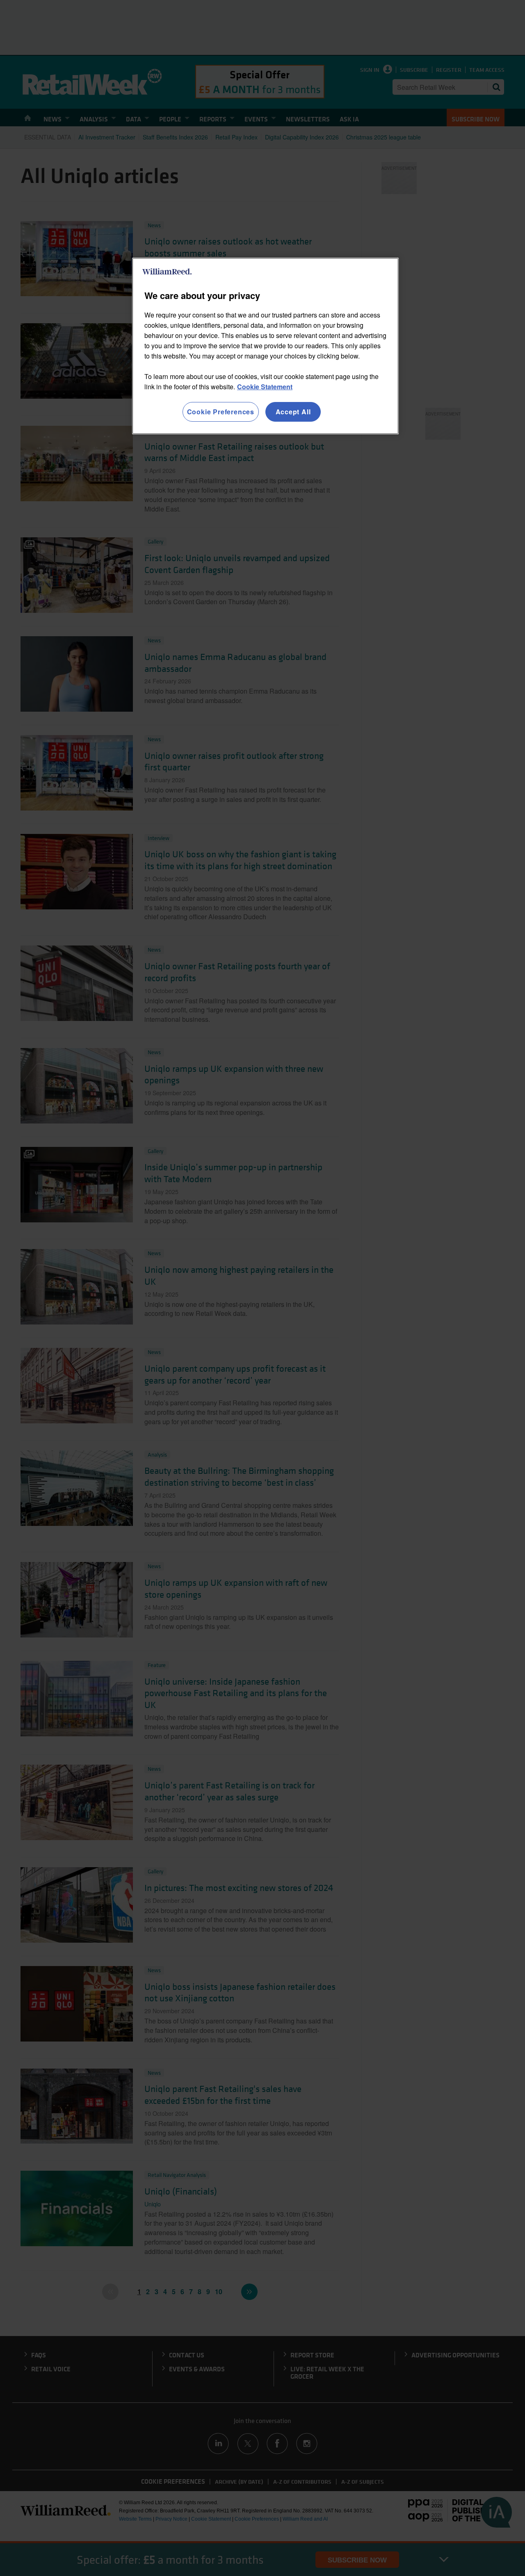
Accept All (293, 412)
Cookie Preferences (221, 412)
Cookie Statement (265, 387)
